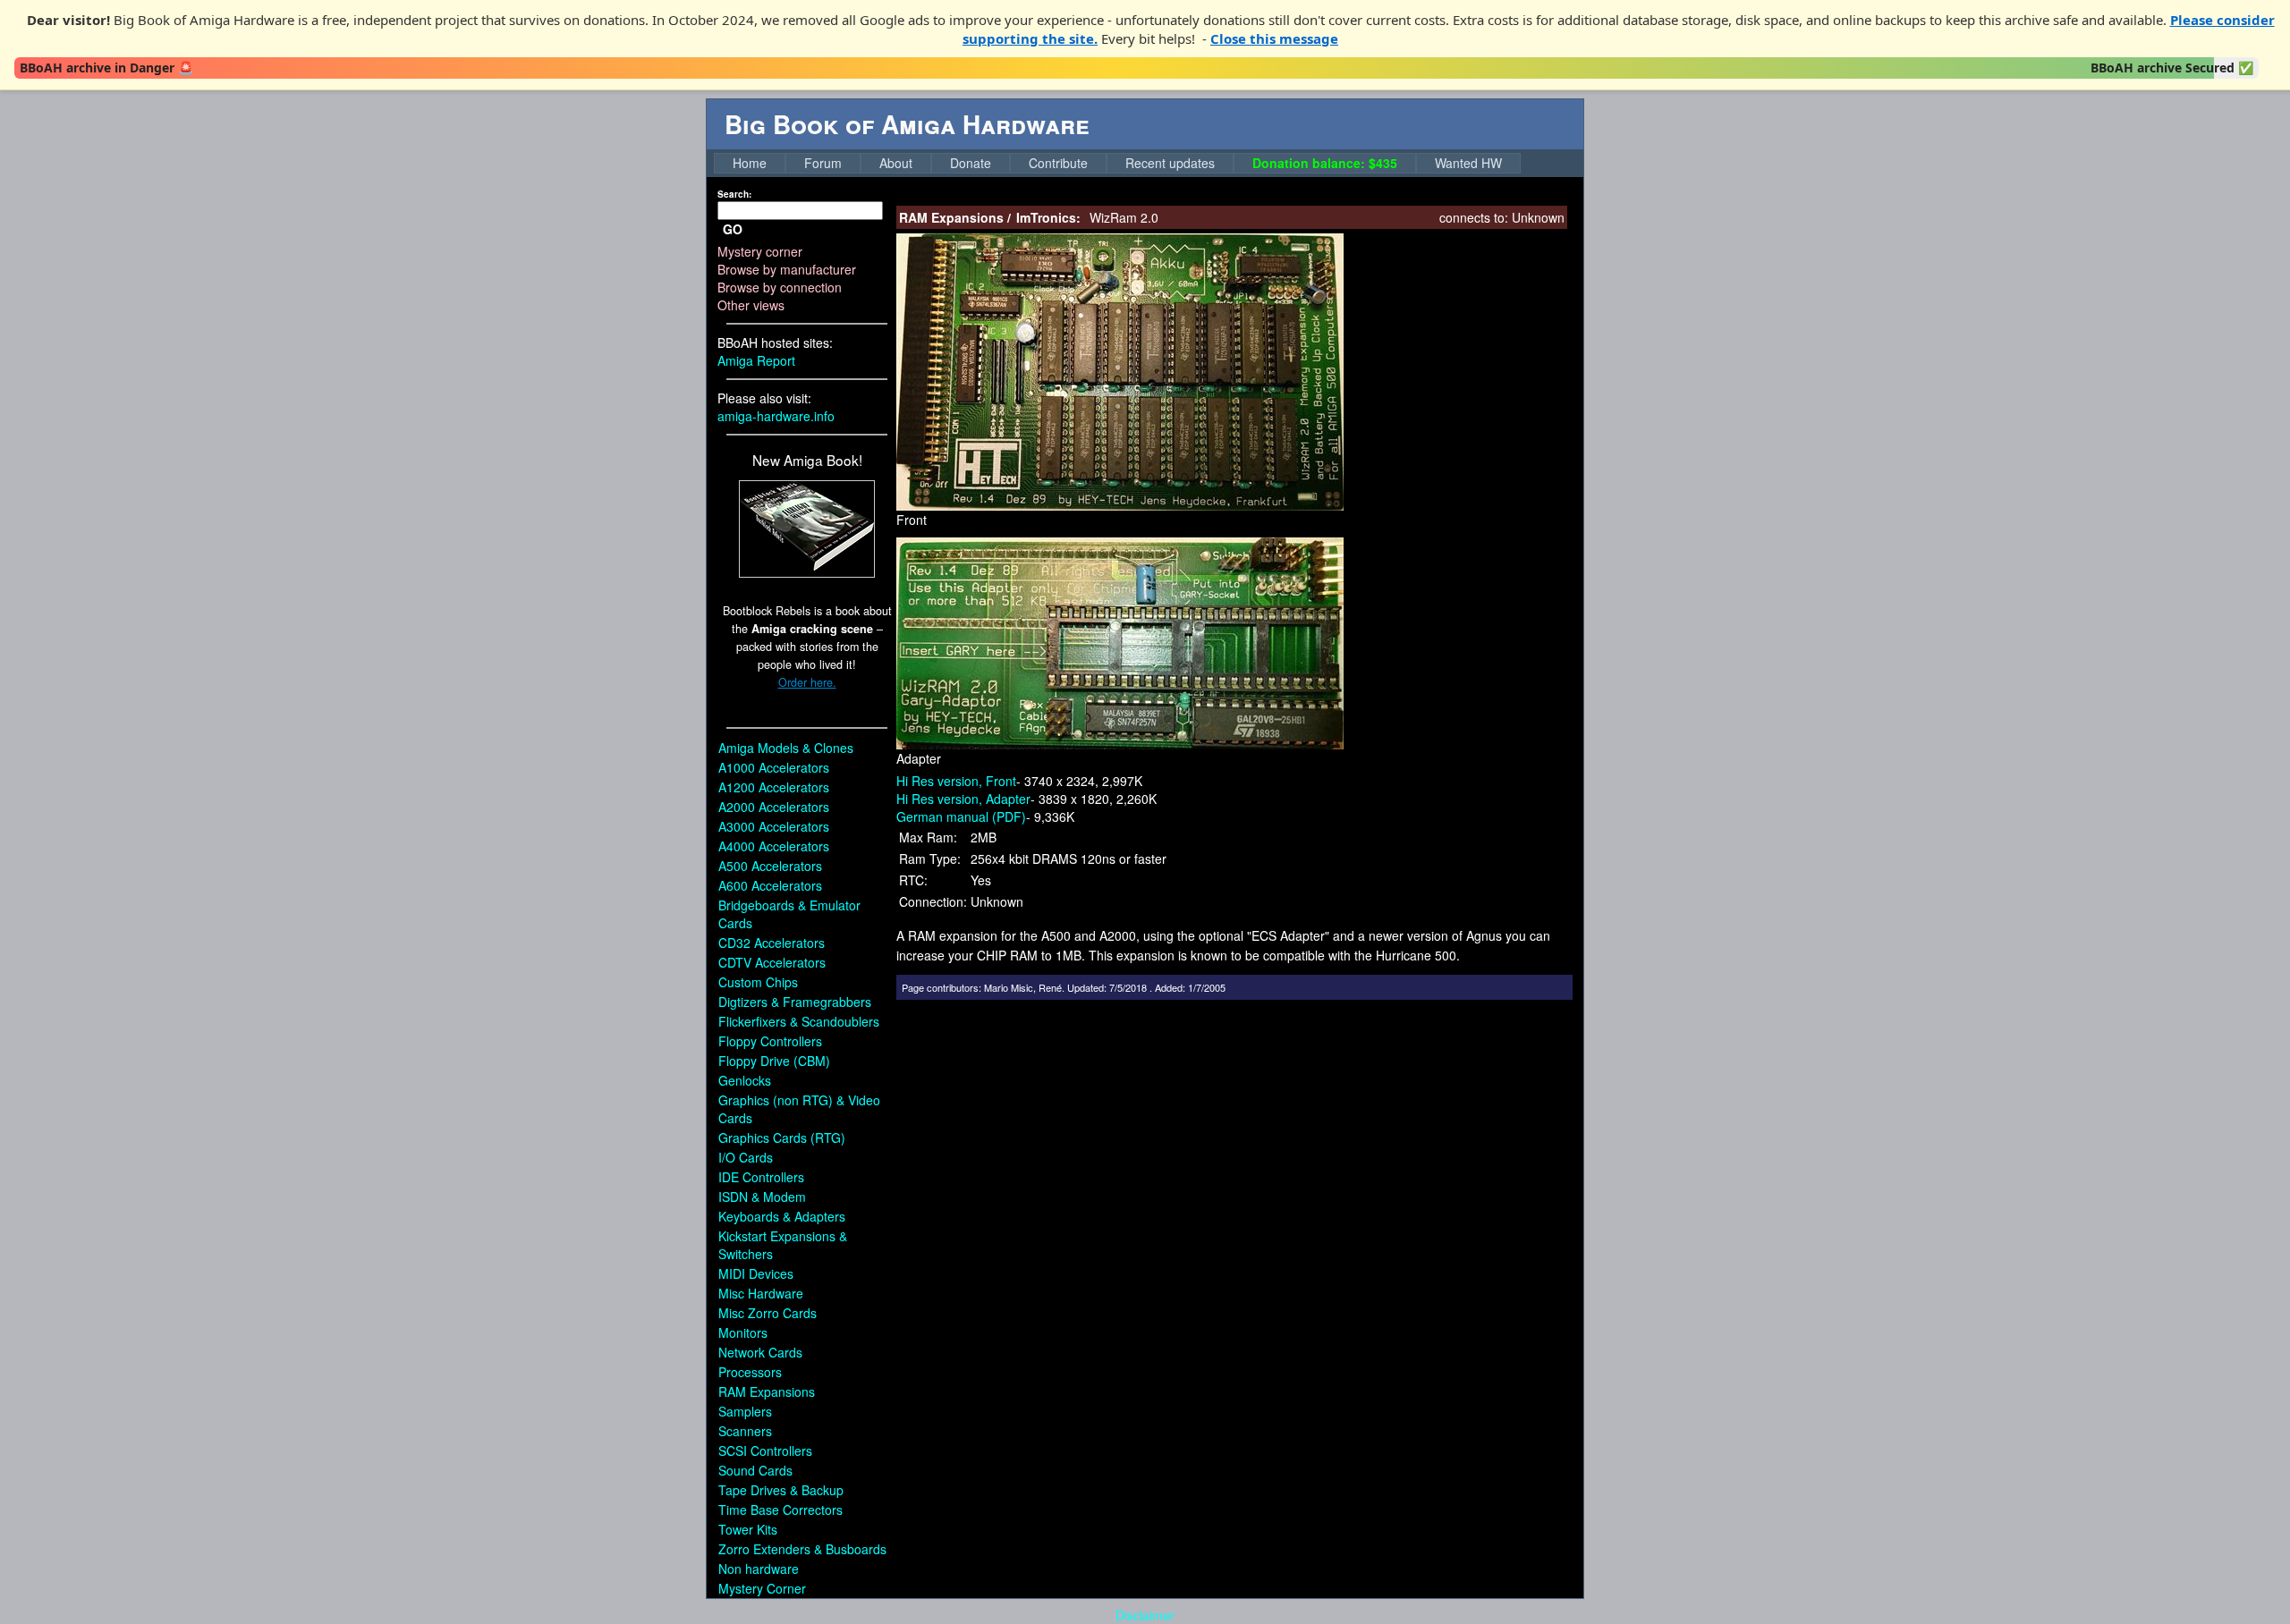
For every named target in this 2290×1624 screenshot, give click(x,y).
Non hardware (759, 1569)
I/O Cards (746, 1157)
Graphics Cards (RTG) (782, 1138)
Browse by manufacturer (787, 269)
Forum (823, 163)
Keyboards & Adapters (782, 1216)
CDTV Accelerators (772, 962)
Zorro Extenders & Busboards (802, 1549)
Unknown (1538, 217)
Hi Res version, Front (956, 781)
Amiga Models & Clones (786, 748)
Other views (751, 305)
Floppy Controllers (770, 1041)
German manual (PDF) (961, 816)
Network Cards (760, 1352)
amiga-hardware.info (776, 416)
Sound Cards (755, 1470)
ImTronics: (1048, 217)
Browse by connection (780, 287)
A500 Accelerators (770, 866)
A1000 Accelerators (774, 767)
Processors (750, 1372)
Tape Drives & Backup (781, 1490)
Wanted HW (1468, 163)
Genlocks (745, 1080)
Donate (971, 163)
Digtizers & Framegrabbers (795, 1002)
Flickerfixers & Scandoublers (799, 1021)
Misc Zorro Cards (768, 1313)
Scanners (745, 1431)
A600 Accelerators (770, 885)
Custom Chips (758, 982)
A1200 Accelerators (774, 787)
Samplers (745, 1411)
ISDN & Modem (762, 1197)
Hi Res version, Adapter (963, 799)
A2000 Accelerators (774, 807)
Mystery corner (760, 251)
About (896, 163)
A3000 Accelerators (774, 826)
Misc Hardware (761, 1293)
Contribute (1058, 163)
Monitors (743, 1332)
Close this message (1274, 38)
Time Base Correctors (780, 1510)
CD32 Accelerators (772, 943)
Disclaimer (1145, 1615)
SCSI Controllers (765, 1451)
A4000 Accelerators (774, 846)
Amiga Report (756, 360)
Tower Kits (748, 1529)
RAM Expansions (767, 1391)
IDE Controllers (761, 1177)
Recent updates (1170, 163)
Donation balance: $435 (1325, 163)
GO (733, 229)
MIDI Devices (756, 1273)
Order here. (807, 682)
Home (750, 163)
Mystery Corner (762, 1588)
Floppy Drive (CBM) (774, 1061)
